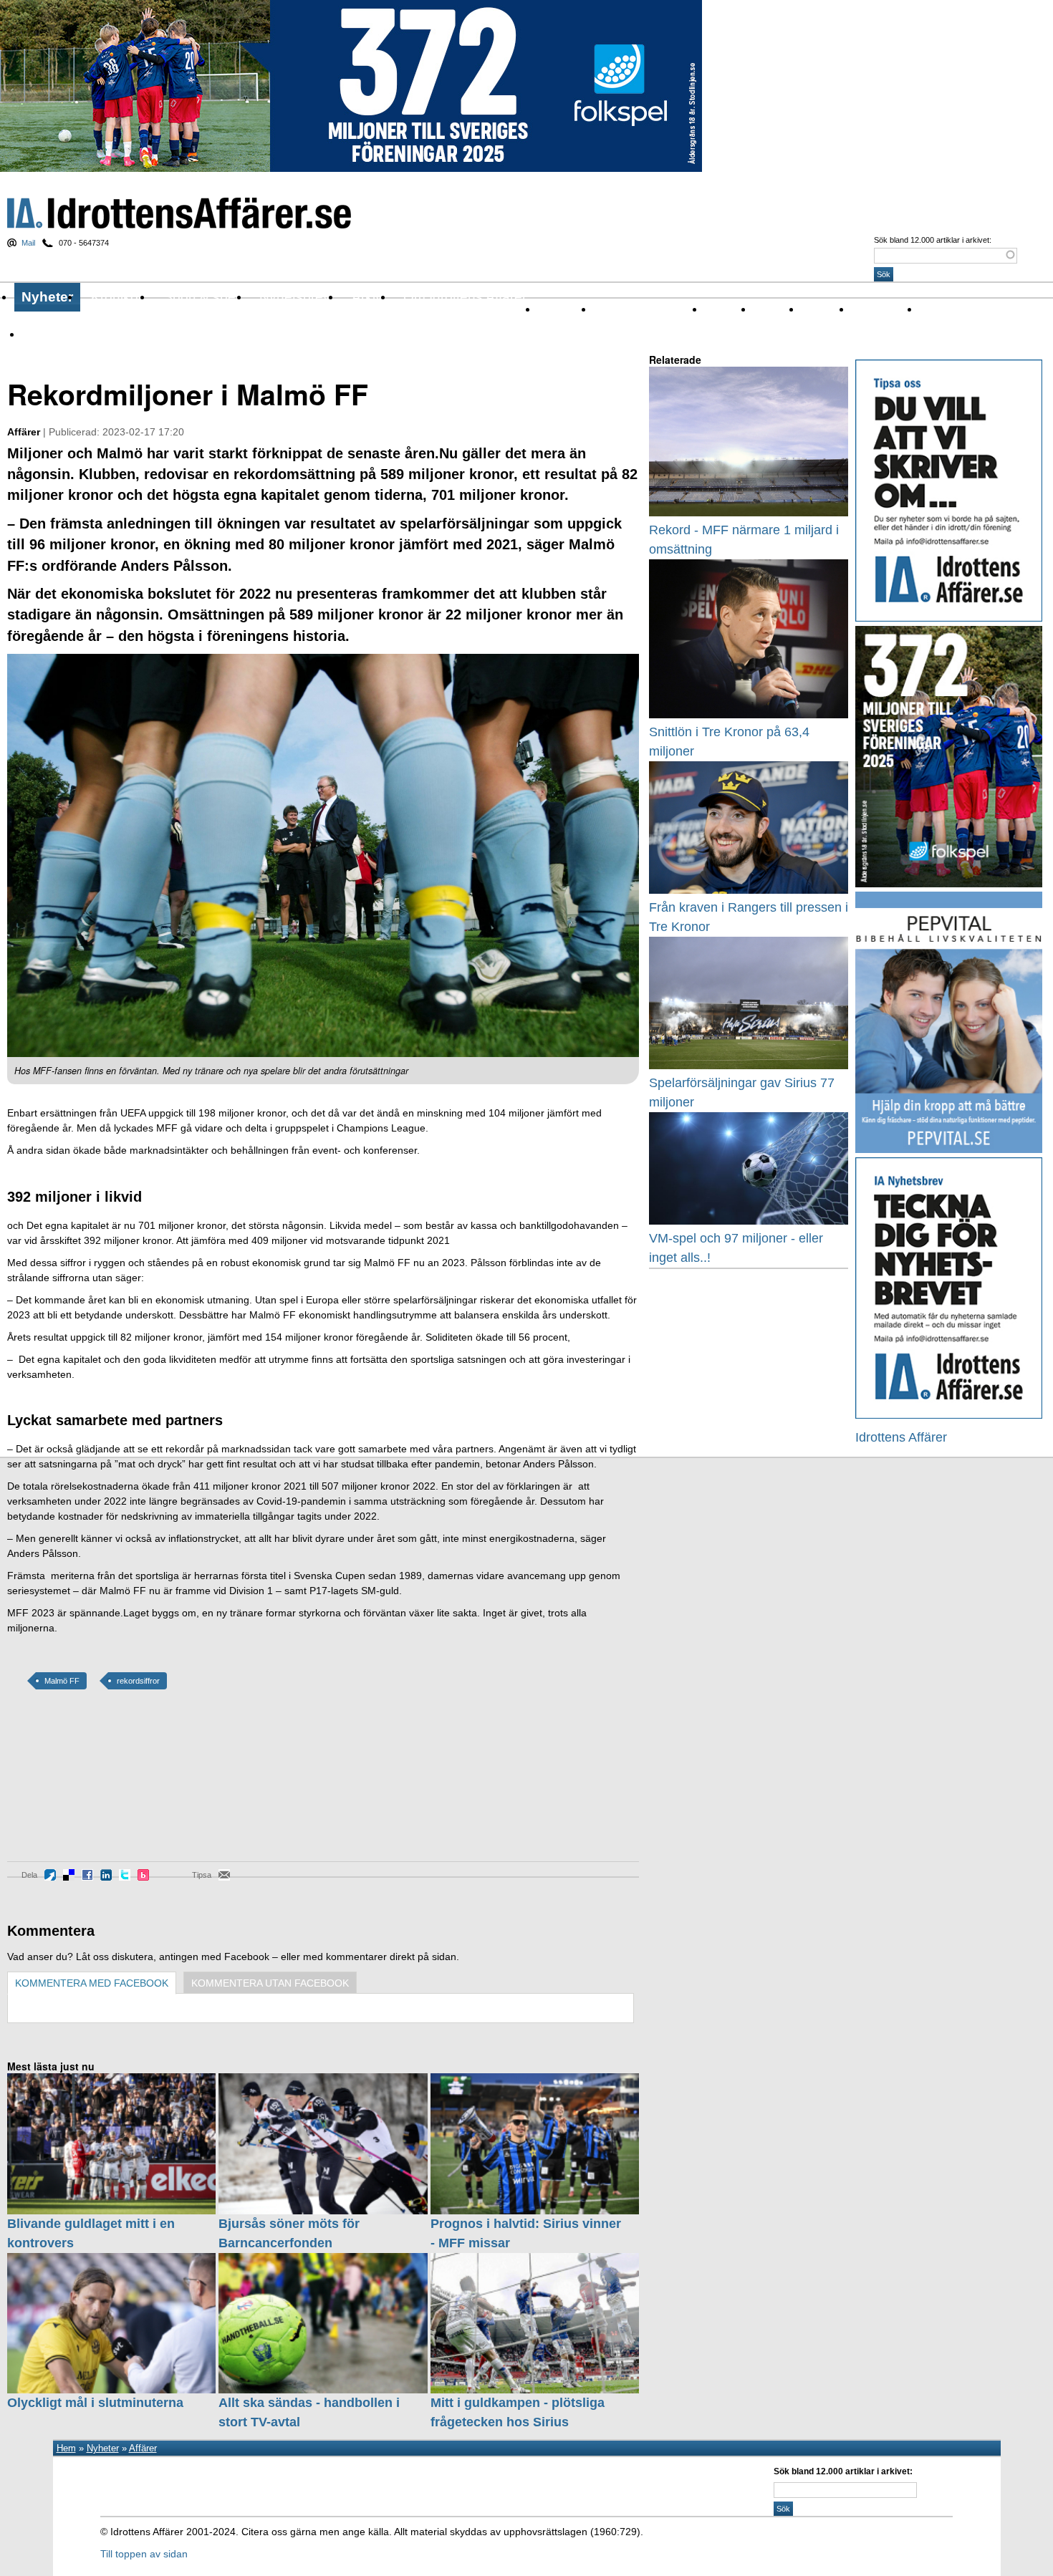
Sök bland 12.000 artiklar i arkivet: (933, 240)
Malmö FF (62, 1681)
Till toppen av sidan (144, 2554)
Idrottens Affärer (179, 213)
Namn (815, 309)
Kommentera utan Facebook (270, 1983)
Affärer (555, 309)
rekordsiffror (138, 1681)
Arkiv (367, 297)
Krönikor (117, 297)
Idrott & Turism (56, 334)
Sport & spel (201, 297)
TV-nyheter (945, 309)
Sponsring (875, 309)
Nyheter (47, 297)
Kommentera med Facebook (92, 1983)
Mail (28, 243)
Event (766, 309)
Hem (66, 2448)
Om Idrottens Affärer (465, 297)
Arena (718, 309)
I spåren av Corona (638, 309)
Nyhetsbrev (295, 297)
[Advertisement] (72, 1786)
